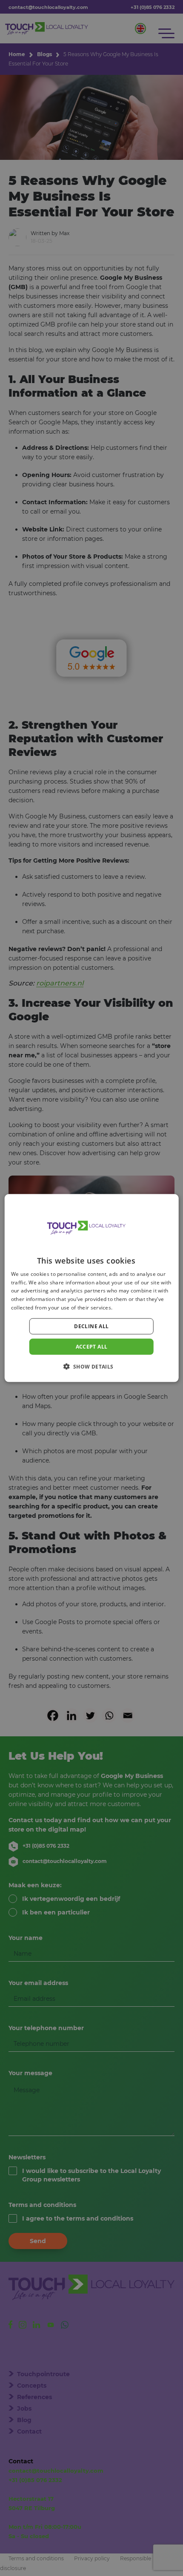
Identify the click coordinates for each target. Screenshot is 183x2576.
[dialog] (92, 1288)
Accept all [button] (92, 1346)
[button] (91, 1366)
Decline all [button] (91, 1326)
